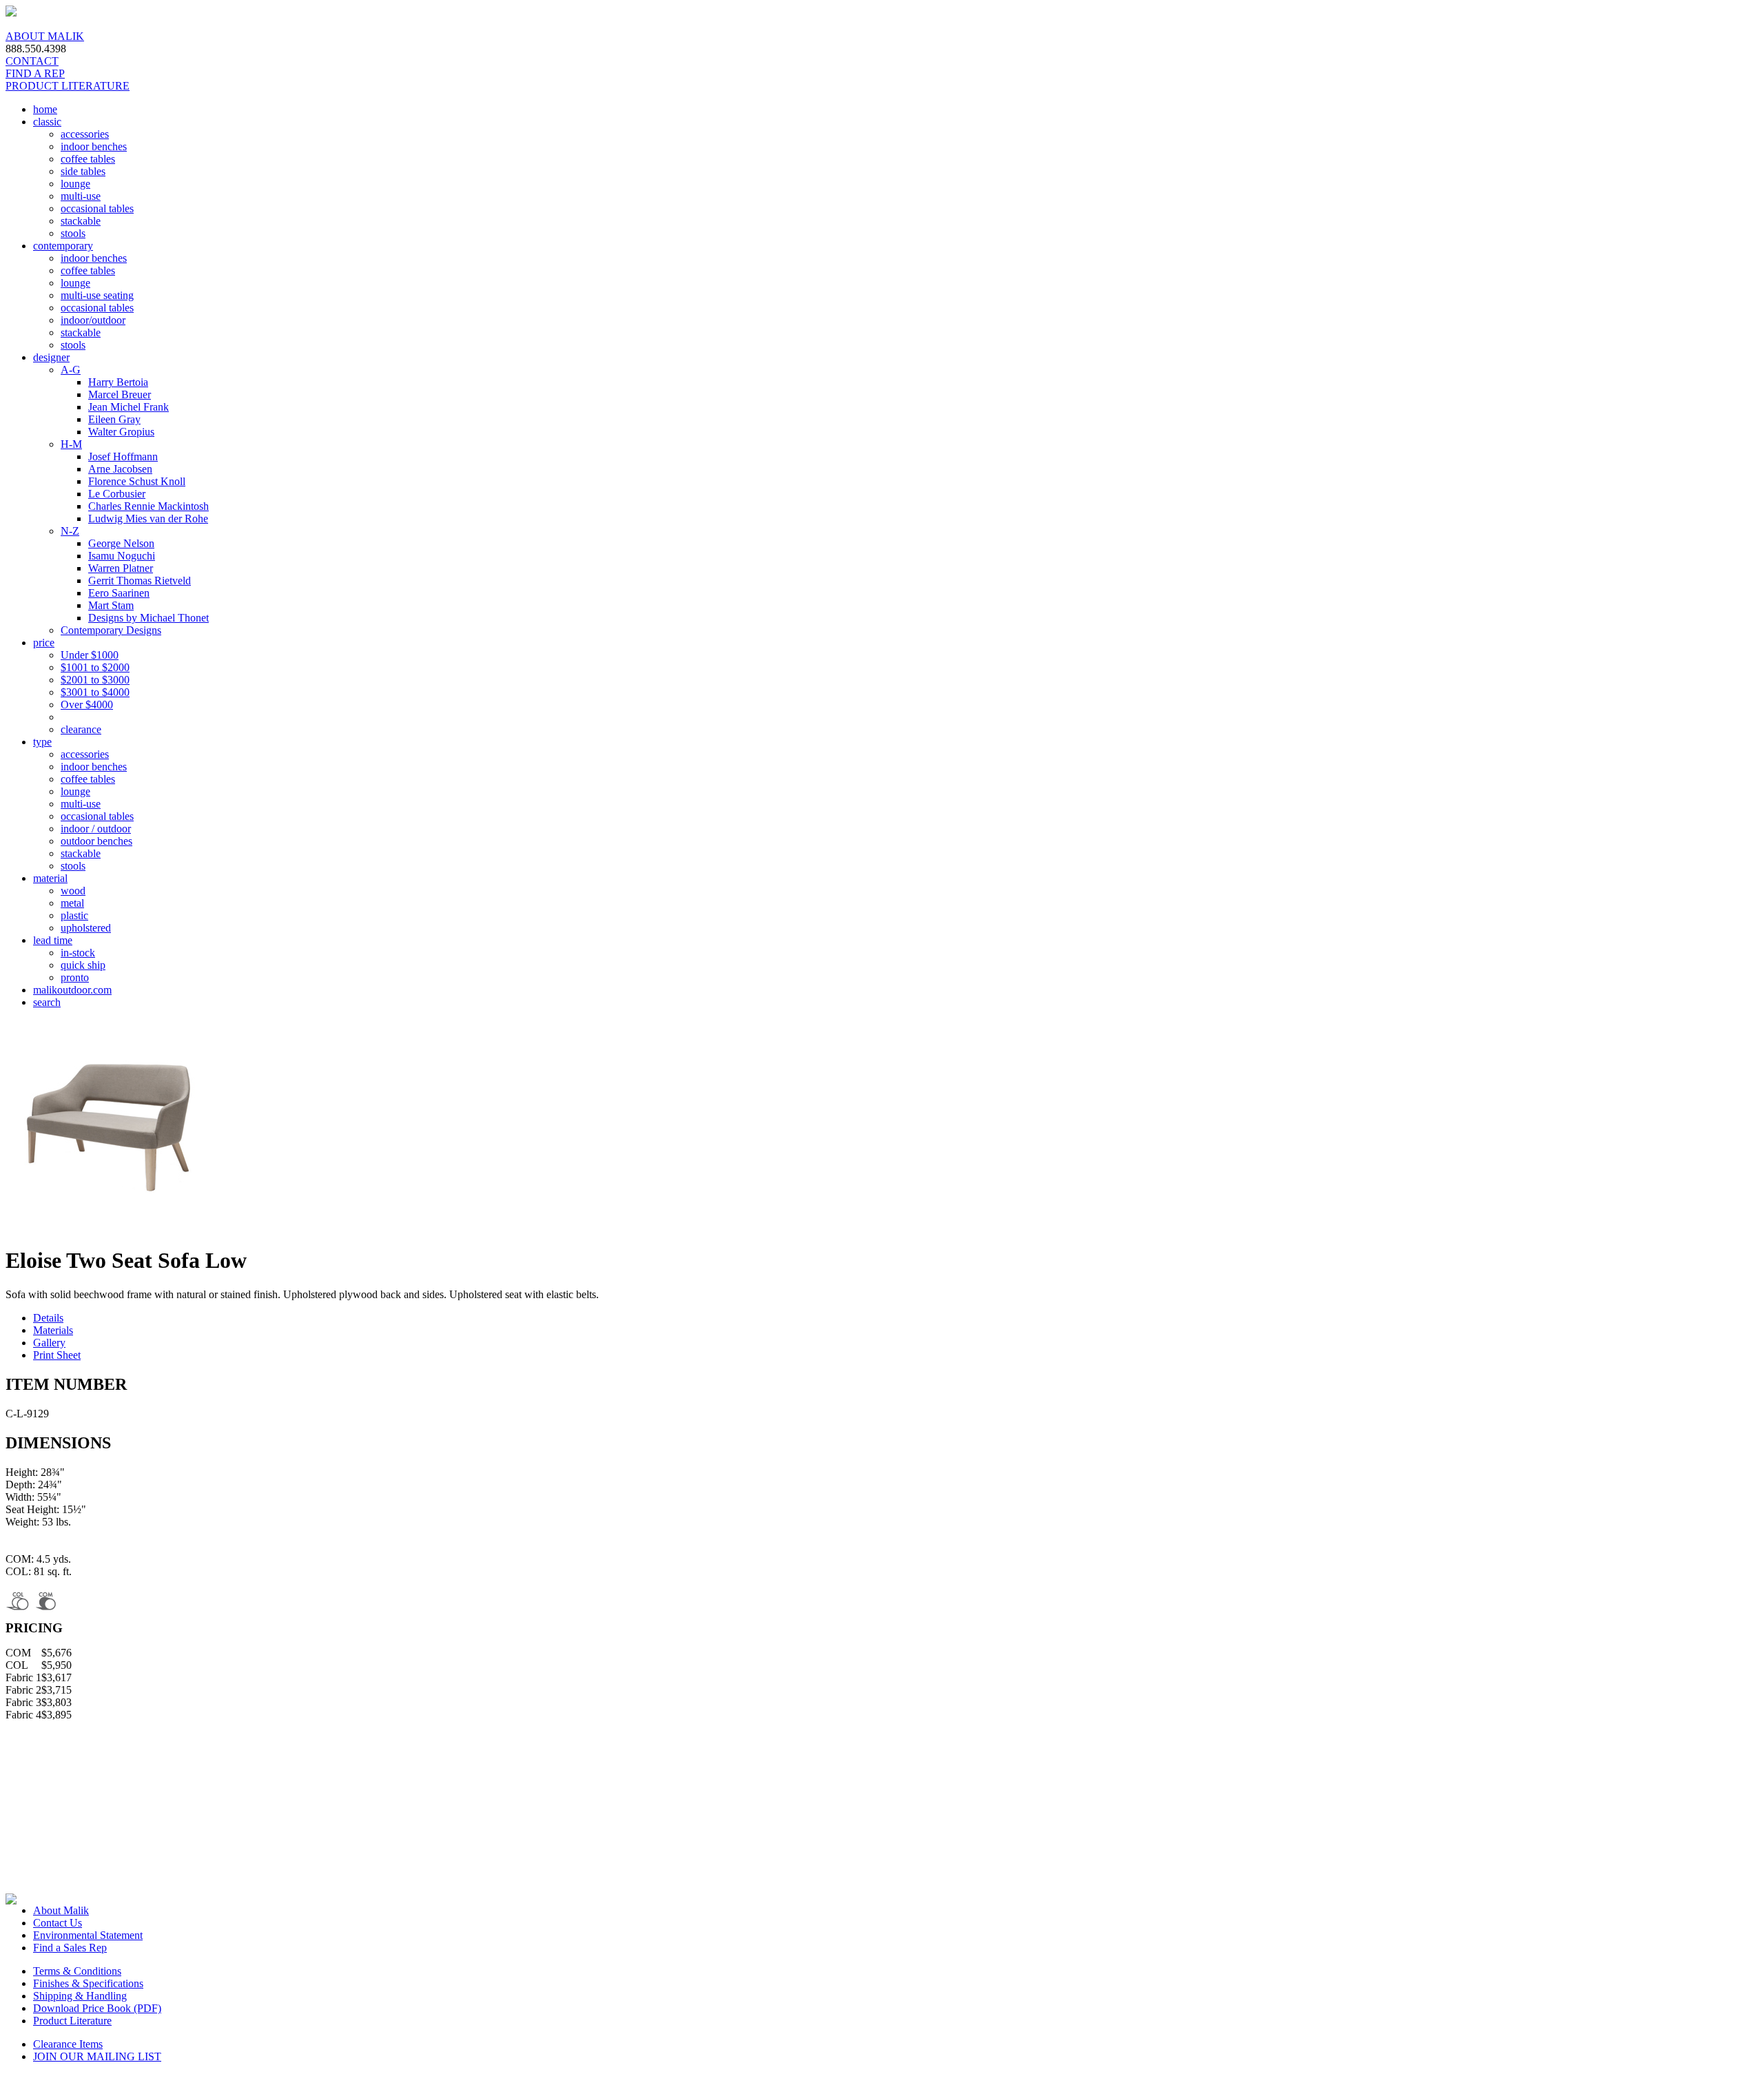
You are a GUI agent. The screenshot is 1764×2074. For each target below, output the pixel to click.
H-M (71, 444)
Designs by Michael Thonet (148, 618)
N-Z (70, 531)
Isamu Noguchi (122, 556)
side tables (83, 171)
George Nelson (121, 543)
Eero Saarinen (119, 593)
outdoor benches (96, 841)
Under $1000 (90, 655)
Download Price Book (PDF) (97, 2008)
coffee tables (88, 159)
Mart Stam (111, 605)
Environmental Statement (88, 1935)
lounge (75, 184)
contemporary (63, 246)
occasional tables (97, 208)
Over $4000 (87, 705)
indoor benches (94, 146)
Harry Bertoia (118, 382)
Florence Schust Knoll (137, 481)
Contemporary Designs (111, 630)
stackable (81, 221)
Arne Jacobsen (120, 469)
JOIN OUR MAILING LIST (97, 2056)
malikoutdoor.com (72, 990)
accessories (85, 134)
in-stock (78, 953)
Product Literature (72, 2021)
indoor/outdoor (93, 320)
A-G (71, 370)
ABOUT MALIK (45, 36)
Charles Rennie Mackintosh (148, 506)
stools (73, 233)
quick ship (83, 965)
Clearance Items (68, 2044)
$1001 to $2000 (95, 667)
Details (48, 1318)
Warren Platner (121, 568)
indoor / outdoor (96, 829)
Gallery (49, 1343)
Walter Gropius (121, 432)
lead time (53, 940)
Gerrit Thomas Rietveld (140, 581)
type (42, 742)
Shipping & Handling (80, 1996)
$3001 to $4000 (95, 692)
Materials (53, 1330)
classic (47, 122)
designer (51, 357)
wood (73, 891)
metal (72, 903)
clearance (81, 729)
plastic (74, 915)
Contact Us (58, 1923)
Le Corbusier (117, 494)
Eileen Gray (114, 419)
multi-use (81, 196)
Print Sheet (57, 1355)
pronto (75, 977)
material (50, 878)
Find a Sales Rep (70, 1948)
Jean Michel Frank (129, 407)
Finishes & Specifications (88, 1983)
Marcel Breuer (120, 394)
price (44, 643)
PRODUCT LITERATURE (68, 86)
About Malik (61, 1910)
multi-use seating (97, 295)
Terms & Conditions (77, 1971)
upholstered (86, 928)
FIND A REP (35, 73)
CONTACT (32, 61)
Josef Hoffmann (123, 456)
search (47, 1002)
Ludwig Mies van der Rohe (148, 518)
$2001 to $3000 (95, 680)
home (45, 109)
